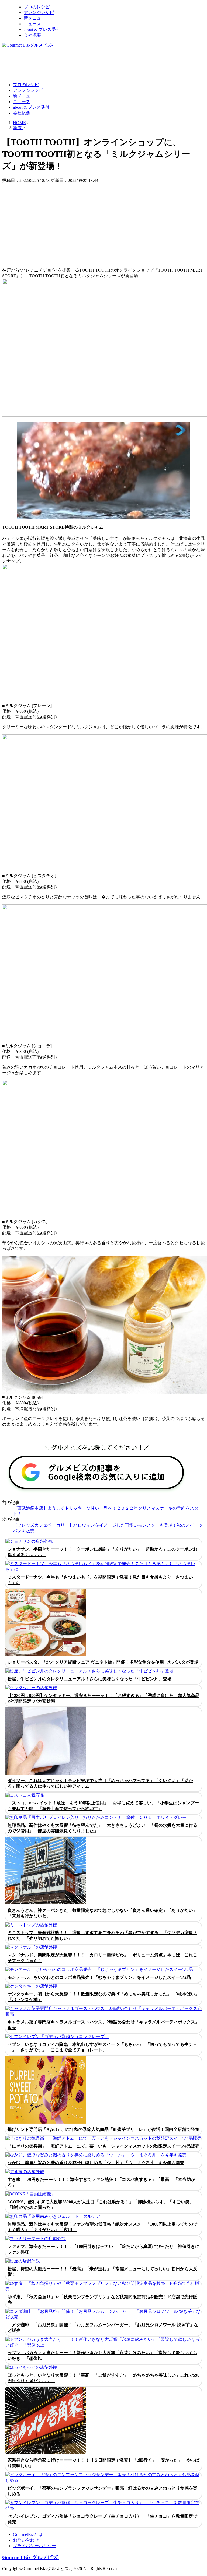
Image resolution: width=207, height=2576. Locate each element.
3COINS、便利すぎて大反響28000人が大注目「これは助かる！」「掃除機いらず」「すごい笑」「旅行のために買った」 (101, 2205)
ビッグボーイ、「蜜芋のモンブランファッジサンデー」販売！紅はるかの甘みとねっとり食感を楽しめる (102, 2491)
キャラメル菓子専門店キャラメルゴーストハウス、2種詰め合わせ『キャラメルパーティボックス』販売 (103, 2025)
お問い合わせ (26, 2540)
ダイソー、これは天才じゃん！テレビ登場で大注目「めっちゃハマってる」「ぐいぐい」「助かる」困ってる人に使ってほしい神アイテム (100, 1783)
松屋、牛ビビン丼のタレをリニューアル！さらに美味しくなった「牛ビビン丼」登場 (89, 1679)
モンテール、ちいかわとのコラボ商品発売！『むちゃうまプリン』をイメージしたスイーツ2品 (99, 1977)
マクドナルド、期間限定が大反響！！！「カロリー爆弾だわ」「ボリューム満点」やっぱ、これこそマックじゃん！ (102, 1958)
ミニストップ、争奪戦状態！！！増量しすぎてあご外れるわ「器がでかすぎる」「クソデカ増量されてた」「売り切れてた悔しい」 (102, 1935)
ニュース (32, 24)
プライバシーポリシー (34, 2546)
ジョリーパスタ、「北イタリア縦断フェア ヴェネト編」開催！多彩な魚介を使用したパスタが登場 (103, 1662)
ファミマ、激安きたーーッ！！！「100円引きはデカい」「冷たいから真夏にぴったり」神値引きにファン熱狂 (103, 2249)
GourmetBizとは (28, 2534)
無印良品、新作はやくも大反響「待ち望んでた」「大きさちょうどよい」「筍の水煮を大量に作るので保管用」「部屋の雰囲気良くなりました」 (102, 1828)
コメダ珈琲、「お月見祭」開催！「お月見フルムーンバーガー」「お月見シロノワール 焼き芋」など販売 (103, 2328)
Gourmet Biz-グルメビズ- (31, 2557)
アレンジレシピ (39, 13)
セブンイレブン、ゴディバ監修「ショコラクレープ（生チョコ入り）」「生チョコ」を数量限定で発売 (102, 2519)
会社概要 (32, 35)
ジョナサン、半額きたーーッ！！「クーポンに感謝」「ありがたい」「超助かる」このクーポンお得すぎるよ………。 (102, 1552)
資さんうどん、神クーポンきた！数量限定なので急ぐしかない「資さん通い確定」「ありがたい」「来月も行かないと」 (102, 1913)
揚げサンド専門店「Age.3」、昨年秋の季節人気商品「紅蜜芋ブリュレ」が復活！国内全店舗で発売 (103, 2129)
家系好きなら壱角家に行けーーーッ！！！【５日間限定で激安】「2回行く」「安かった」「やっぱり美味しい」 (103, 2463)
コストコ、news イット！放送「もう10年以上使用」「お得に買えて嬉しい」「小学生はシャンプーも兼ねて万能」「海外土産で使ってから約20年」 (103, 1806)
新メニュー (34, 18)
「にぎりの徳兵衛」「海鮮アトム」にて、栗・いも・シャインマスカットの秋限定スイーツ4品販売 (103, 2146)
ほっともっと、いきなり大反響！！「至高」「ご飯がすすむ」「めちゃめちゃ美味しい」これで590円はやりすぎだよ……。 (103, 2378)
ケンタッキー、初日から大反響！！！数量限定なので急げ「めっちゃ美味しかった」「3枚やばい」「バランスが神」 (103, 1997)
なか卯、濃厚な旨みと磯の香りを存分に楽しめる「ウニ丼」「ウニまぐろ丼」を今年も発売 (96, 2163)
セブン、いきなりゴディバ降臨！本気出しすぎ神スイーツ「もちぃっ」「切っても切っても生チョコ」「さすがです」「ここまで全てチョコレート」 (102, 2047)
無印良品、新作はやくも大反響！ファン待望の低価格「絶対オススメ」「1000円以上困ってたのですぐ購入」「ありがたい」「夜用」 (102, 2227)
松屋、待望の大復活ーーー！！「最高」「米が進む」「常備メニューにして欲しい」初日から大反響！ (102, 2272)
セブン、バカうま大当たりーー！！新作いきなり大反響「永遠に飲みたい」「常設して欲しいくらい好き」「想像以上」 (102, 2356)
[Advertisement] (100, 65)
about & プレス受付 (42, 29)
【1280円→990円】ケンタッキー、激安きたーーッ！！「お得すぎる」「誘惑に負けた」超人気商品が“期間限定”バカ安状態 (103, 1698)
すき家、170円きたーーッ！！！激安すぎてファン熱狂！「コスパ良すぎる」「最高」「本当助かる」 (101, 2182)
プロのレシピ (37, 7)
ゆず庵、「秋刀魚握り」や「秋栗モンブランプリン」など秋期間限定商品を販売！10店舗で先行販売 (102, 2300)
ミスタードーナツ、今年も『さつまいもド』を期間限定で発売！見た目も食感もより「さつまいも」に (100, 1580)
